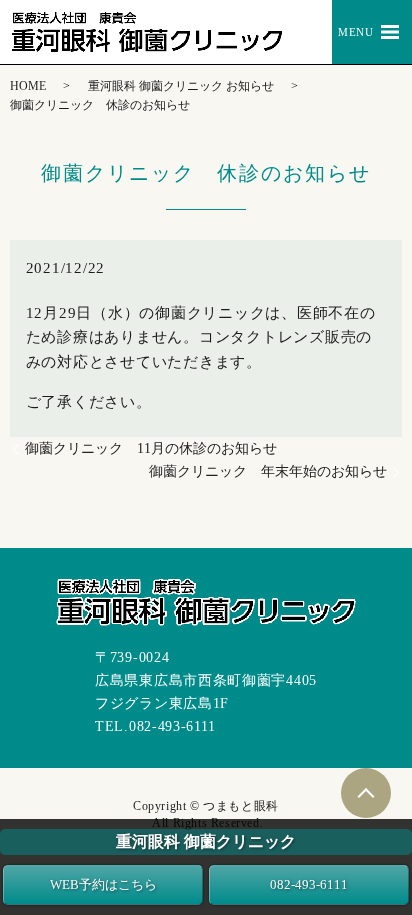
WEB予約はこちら (103, 884)
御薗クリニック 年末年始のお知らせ (268, 471)
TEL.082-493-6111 (155, 726)
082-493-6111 (309, 884)
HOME (28, 86)
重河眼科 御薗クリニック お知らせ (181, 86)
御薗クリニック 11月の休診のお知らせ (151, 448)
